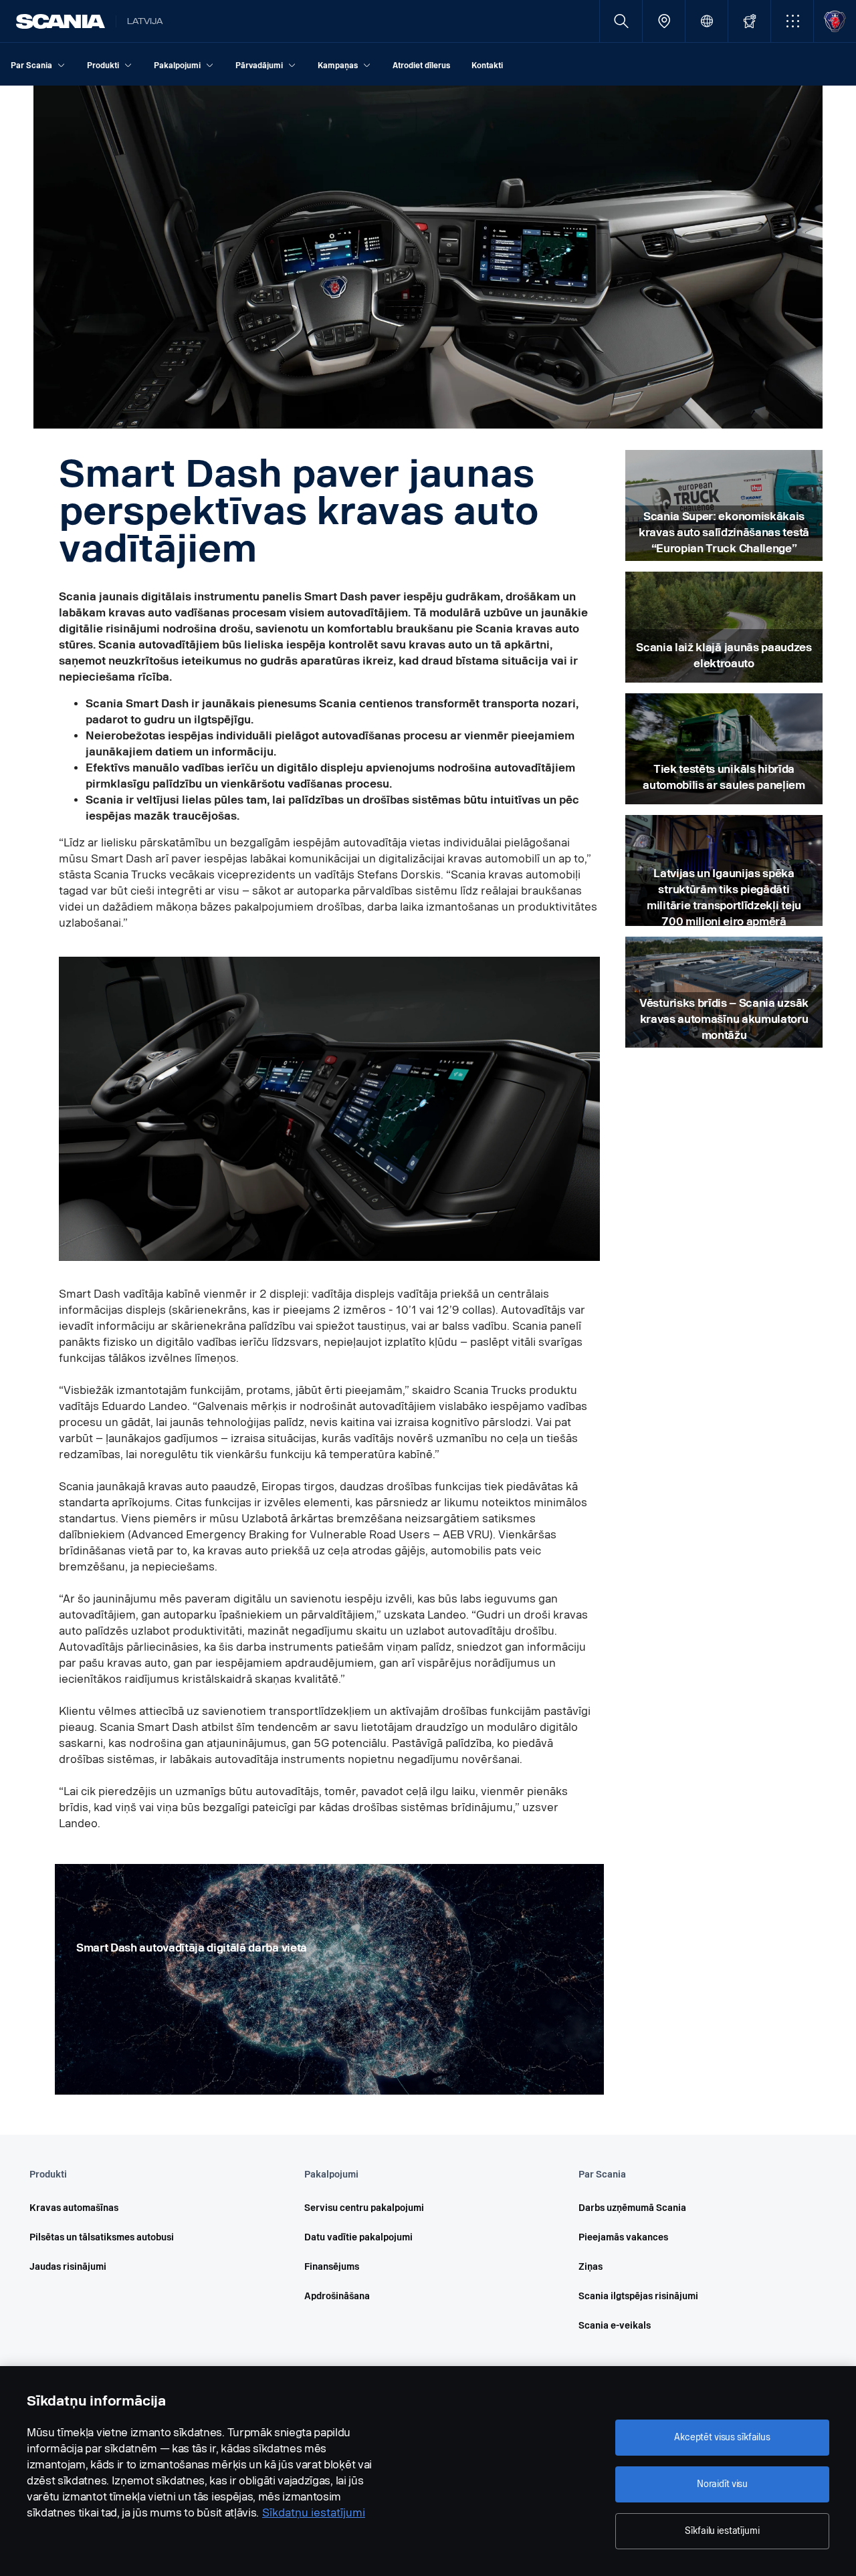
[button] (792, 21)
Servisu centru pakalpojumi (364, 2208)
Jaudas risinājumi (68, 2267)
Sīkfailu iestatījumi (722, 2531)
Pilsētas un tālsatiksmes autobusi (102, 2237)
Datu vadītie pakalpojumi (358, 2237)
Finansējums (332, 2267)
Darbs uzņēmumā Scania (632, 2208)
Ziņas (591, 2267)
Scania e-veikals (615, 2326)
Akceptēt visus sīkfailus (722, 2437)
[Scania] (61, 21)
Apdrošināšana (337, 2296)
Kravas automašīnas (74, 2208)
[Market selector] (707, 21)
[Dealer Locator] (664, 21)
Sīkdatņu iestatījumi (314, 2513)
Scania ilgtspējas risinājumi (638, 2296)
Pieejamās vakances (623, 2237)
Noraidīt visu (722, 2484)
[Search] (621, 21)
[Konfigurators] (749, 21)
